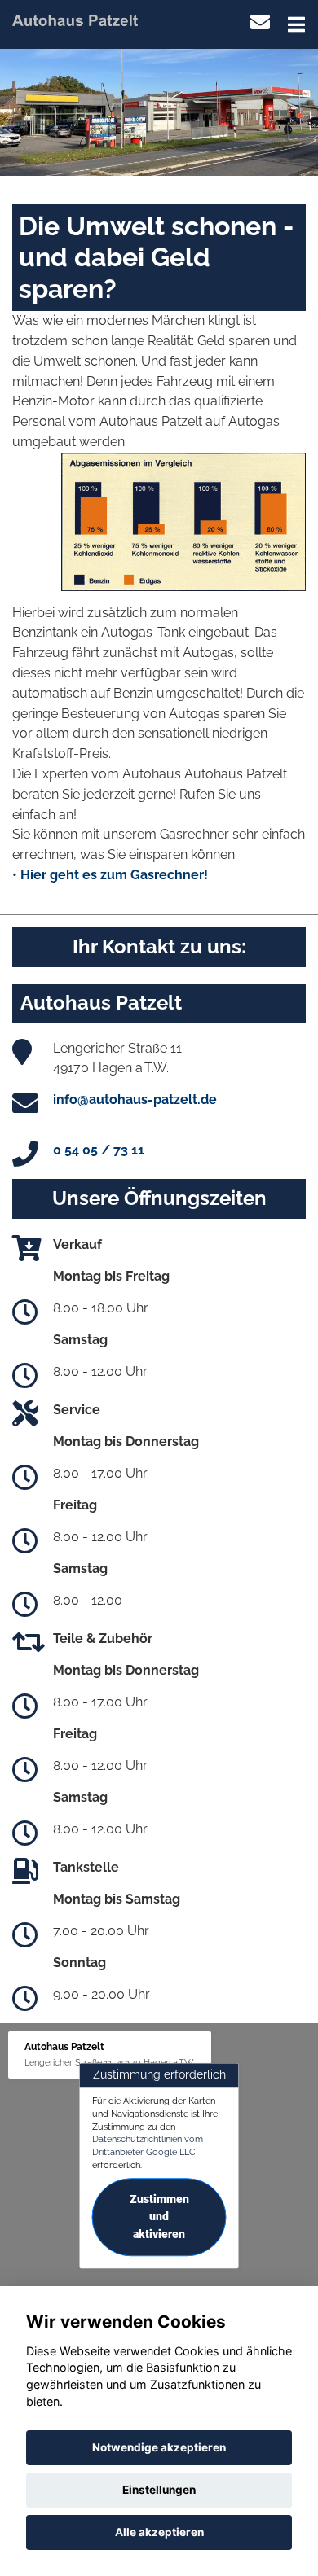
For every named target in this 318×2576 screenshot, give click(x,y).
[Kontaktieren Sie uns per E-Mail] (260, 22)
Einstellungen (159, 2490)
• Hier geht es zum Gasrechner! (110, 875)
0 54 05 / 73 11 (99, 1150)
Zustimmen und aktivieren (159, 2217)
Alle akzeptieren (159, 2532)
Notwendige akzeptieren (159, 2447)
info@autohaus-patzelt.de (135, 1100)
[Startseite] (75, 19)
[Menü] (296, 24)
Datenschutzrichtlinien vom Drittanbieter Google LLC (148, 2146)
